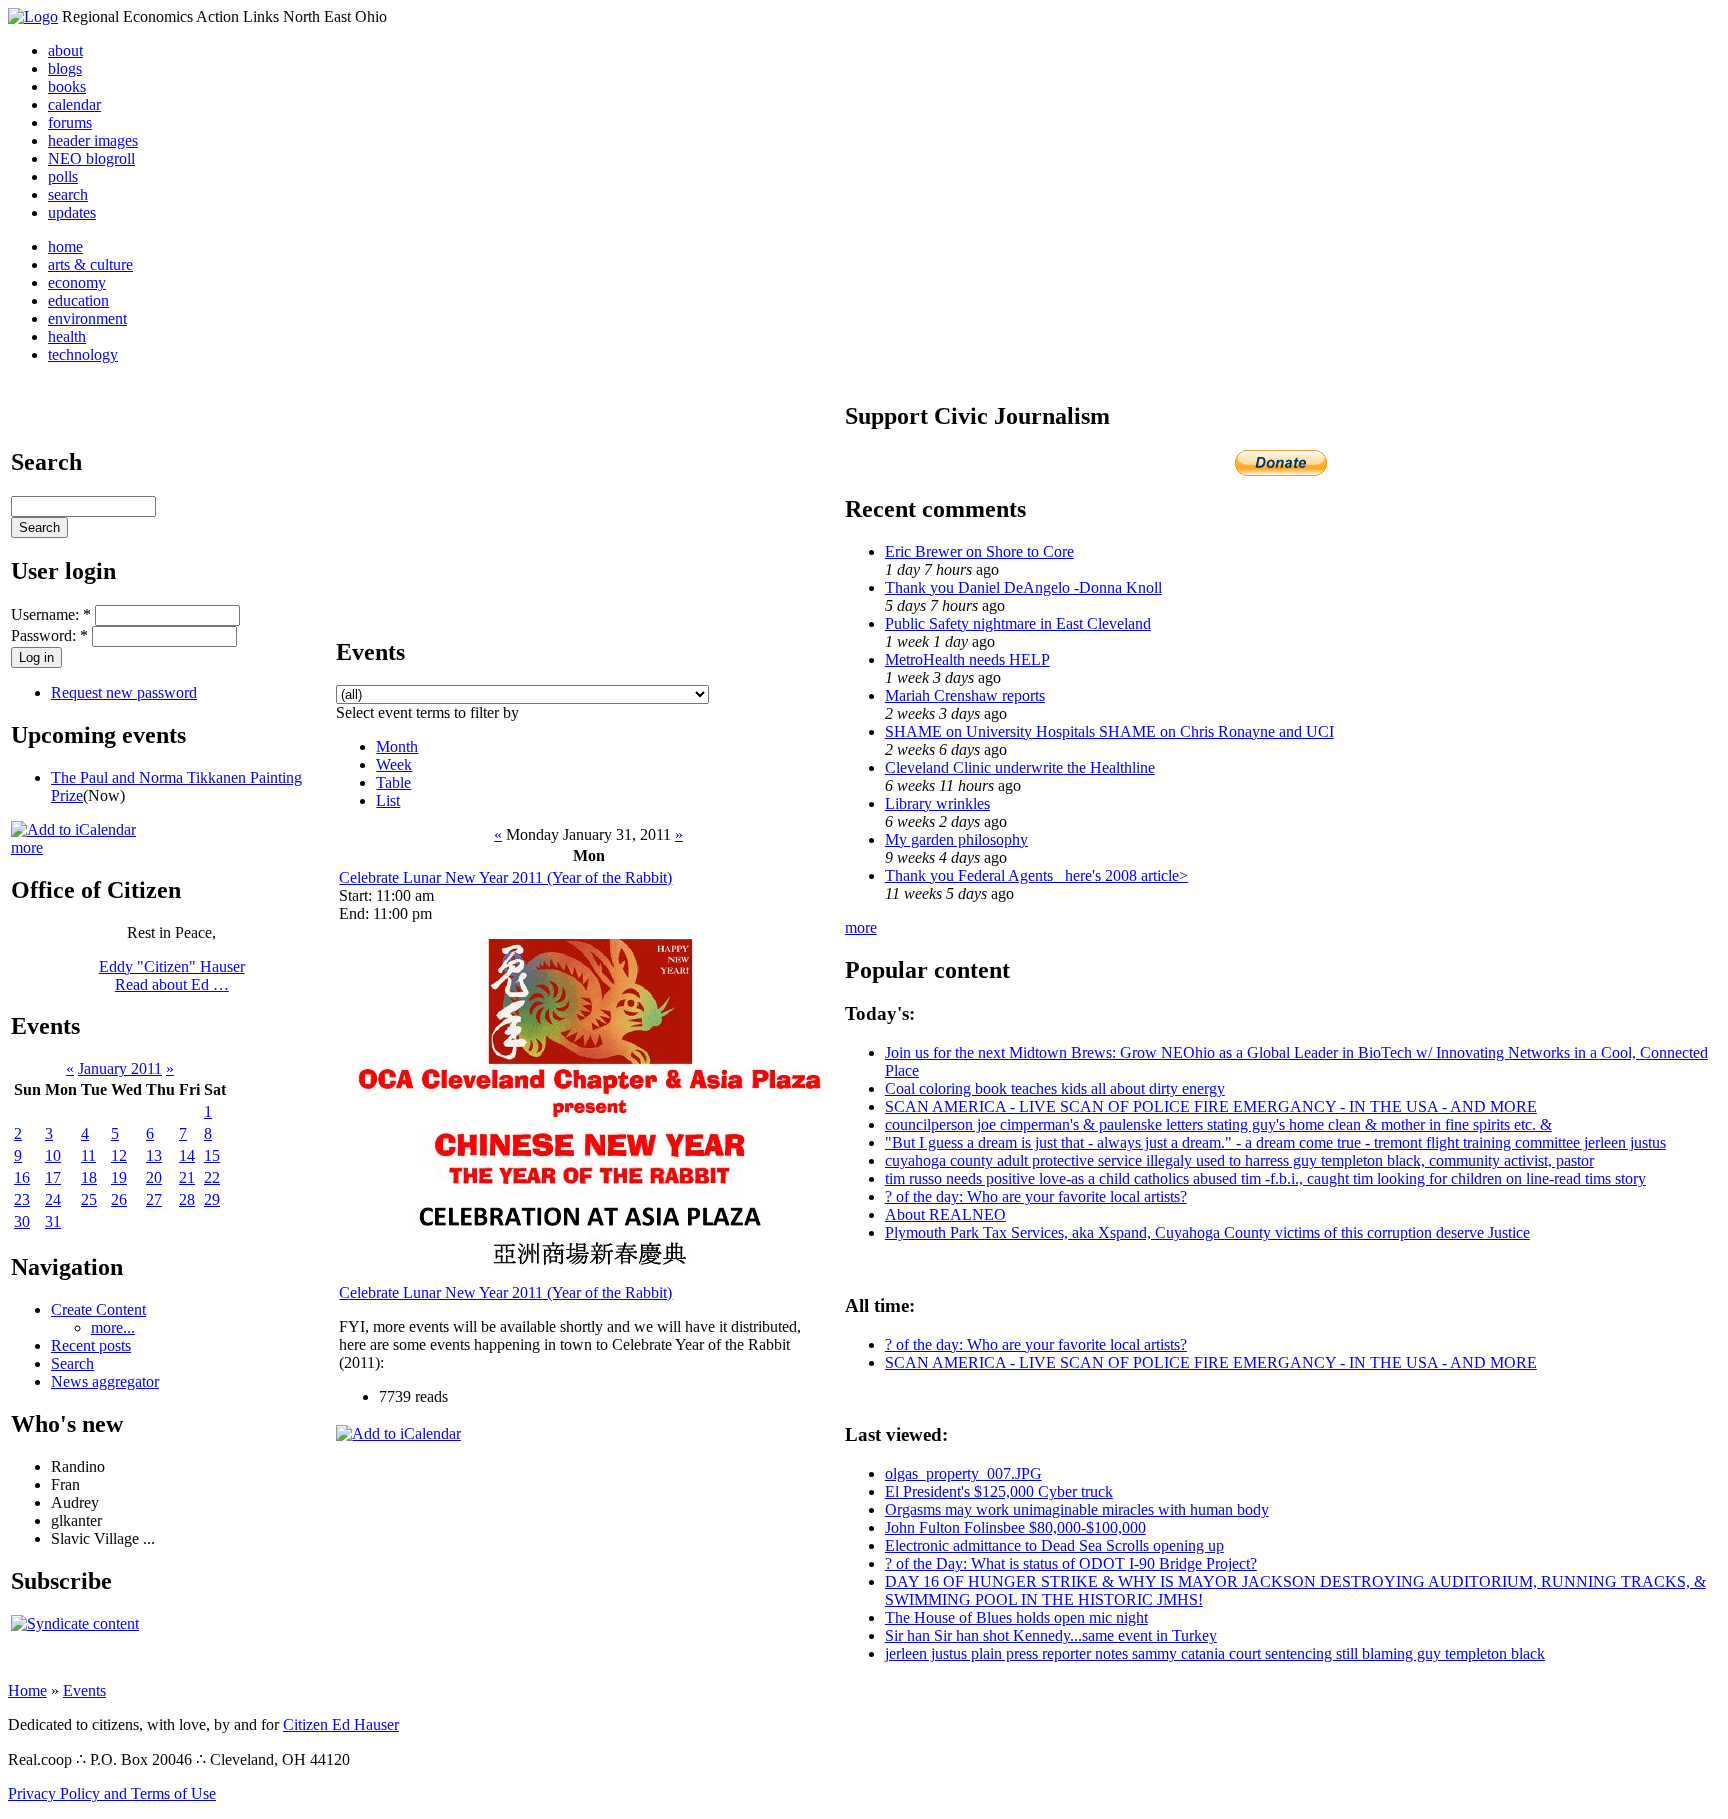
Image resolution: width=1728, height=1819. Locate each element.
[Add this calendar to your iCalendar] (73, 829)
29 (212, 1199)
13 (154, 1155)
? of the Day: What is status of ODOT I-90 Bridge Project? (1071, 1563)
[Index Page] (33, 16)
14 (187, 1155)
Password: (49, 635)
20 (154, 1177)
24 (53, 1199)
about (65, 50)
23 (22, 1199)
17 (53, 1177)
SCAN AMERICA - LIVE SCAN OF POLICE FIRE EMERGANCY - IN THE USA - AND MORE (1211, 1106)
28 (187, 1199)
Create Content (98, 1309)
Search (72, 1363)
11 (88, 1155)
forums (70, 122)
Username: (51, 614)
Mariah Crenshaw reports (965, 695)
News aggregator (105, 1381)
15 (212, 1155)
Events (84, 1690)
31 (53, 1221)
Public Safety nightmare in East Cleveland (1018, 623)
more (27, 847)
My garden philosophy (956, 839)
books (67, 86)
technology (83, 354)
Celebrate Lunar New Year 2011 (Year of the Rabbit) (505, 877)
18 (89, 1177)
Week (394, 764)
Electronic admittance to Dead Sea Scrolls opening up (1054, 1545)
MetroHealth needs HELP (967, 659)
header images (93, 140)
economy (77, 282)
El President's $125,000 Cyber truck (999, 1491)
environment (87, 318)
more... (113, 1327)
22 (212, 1177)
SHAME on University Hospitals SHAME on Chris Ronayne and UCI (1109, 731)
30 (22, 1221)
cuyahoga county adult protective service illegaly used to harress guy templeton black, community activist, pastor (1239, 1160)
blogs (65, 68)
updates (72, 212)
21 (187, 1177)
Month (397, 746)
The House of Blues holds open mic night (1016, 1617)
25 (89, 1199)
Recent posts (91, 1345)
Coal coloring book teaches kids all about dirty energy (1055, 1088)
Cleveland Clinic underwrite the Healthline (1020, 767)
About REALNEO (945, 1214)
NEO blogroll (91, 158)
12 (119, 1155)
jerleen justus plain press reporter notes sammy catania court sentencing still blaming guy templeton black (1215, 1653)
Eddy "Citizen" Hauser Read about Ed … (172, 975)
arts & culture (90, 264)
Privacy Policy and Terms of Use (112, 1793)
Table (393, 782)
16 (22, 1177)
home (65, 246)
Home (27, 1690)
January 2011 (120, 1068)
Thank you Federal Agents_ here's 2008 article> (1036, 875)
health (67, 336)
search (68, 194)
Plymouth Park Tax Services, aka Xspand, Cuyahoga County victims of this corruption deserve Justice (1207, 1232)
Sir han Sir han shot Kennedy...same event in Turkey (1051, 1635)
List (388, 800)
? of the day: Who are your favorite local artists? (1036, 1196)
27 (154, 1199)
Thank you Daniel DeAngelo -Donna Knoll (1023, 587)
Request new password (124, 692)
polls (63, 176)
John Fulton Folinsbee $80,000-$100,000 (1015, 1527)
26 (119, 1199)
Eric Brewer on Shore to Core (979, 551)
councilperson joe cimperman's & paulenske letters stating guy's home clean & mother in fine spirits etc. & (1218, 1124)
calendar (74, 104)
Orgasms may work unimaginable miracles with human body (1077, 1509)
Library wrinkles (937, 803)
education (78, 300)
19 (119, 1177)
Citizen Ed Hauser (341, 1724)
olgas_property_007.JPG (963, 1473)
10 (53, 1155)
